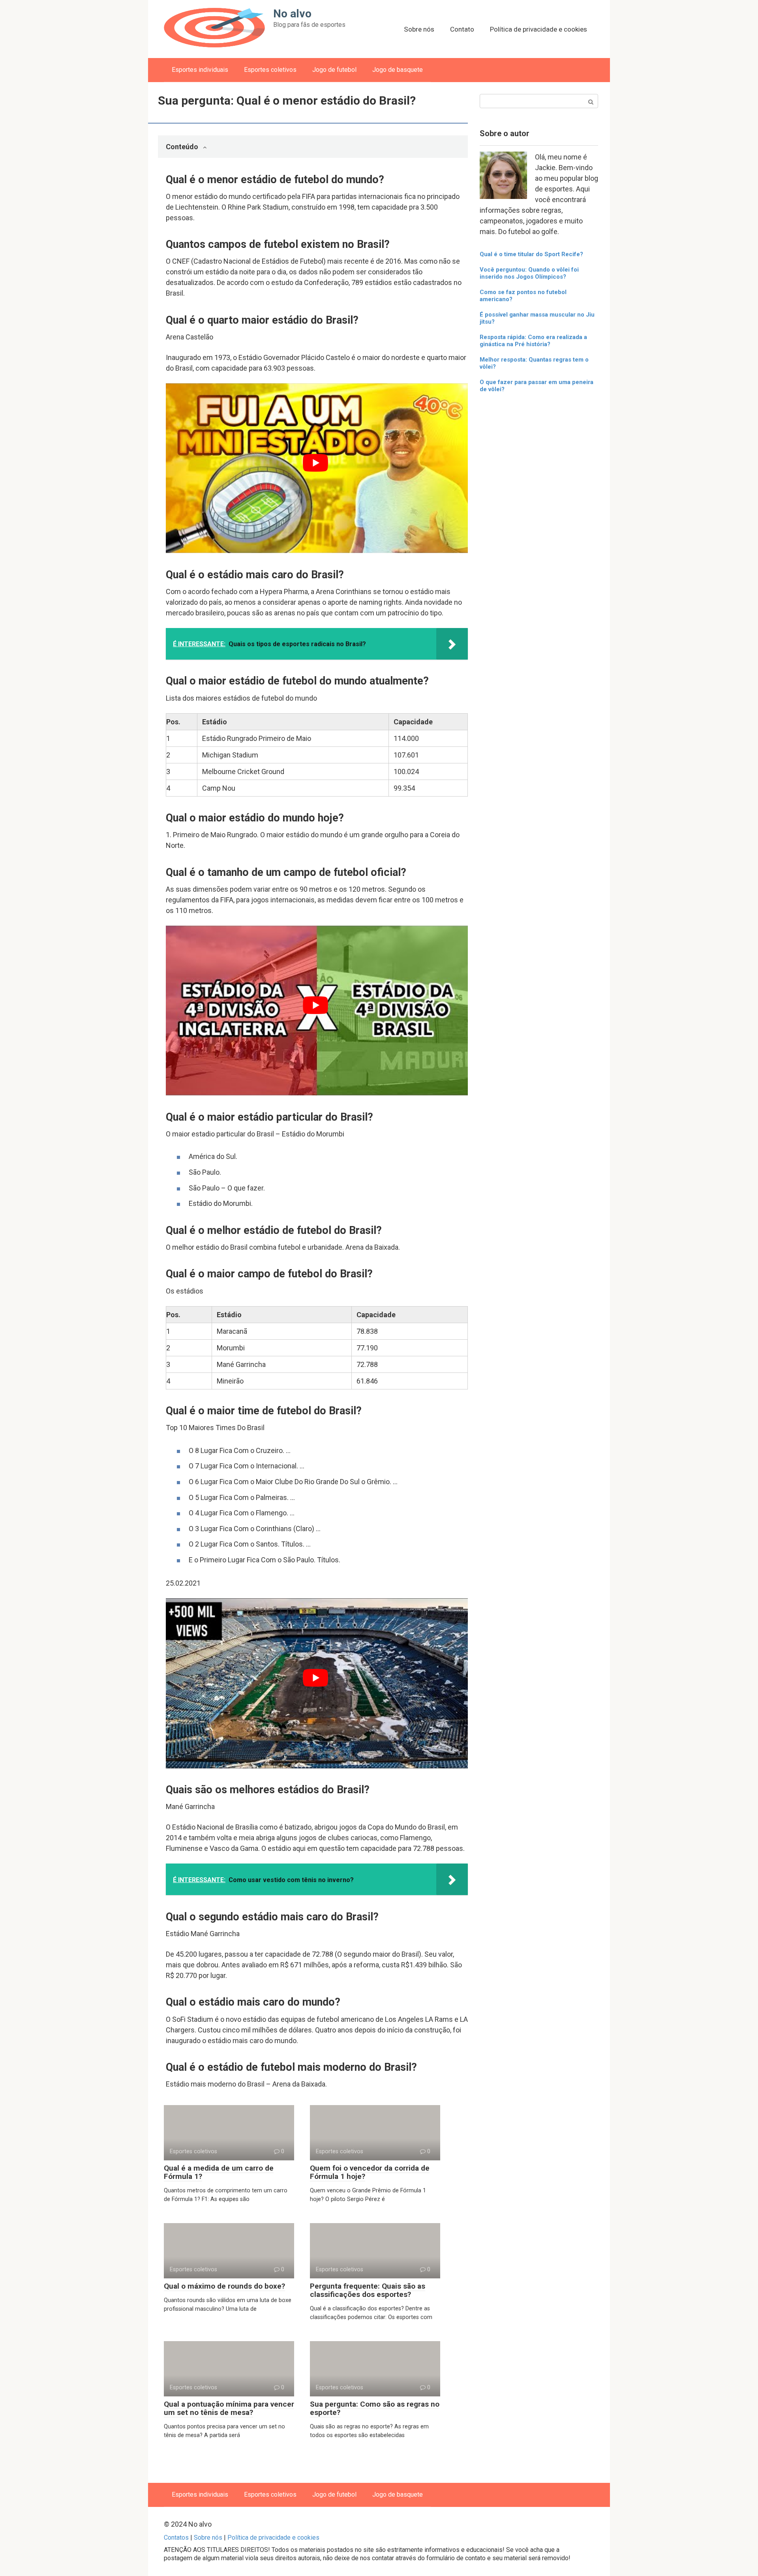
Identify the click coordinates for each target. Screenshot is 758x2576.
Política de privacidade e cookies (538, 29)
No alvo (292, 14)
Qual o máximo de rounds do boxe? (224, 2286)
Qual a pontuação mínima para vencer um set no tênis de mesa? (229, 2408)
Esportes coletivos (270, 70)
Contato (462, 29)
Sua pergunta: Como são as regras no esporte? (375, 2408)
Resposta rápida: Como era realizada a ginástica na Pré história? (533, 341)
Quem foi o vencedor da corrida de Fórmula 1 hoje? (370, 2172)
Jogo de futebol (334, 70)
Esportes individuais (200, 70)
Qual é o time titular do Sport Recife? (531, 254)
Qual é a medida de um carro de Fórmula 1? (219, 2172)
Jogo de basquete (398, 70)
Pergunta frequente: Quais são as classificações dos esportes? (368, 2290)
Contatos (176, 2538)
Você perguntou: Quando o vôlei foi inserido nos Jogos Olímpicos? (529, 273)
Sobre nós (419, 29)
